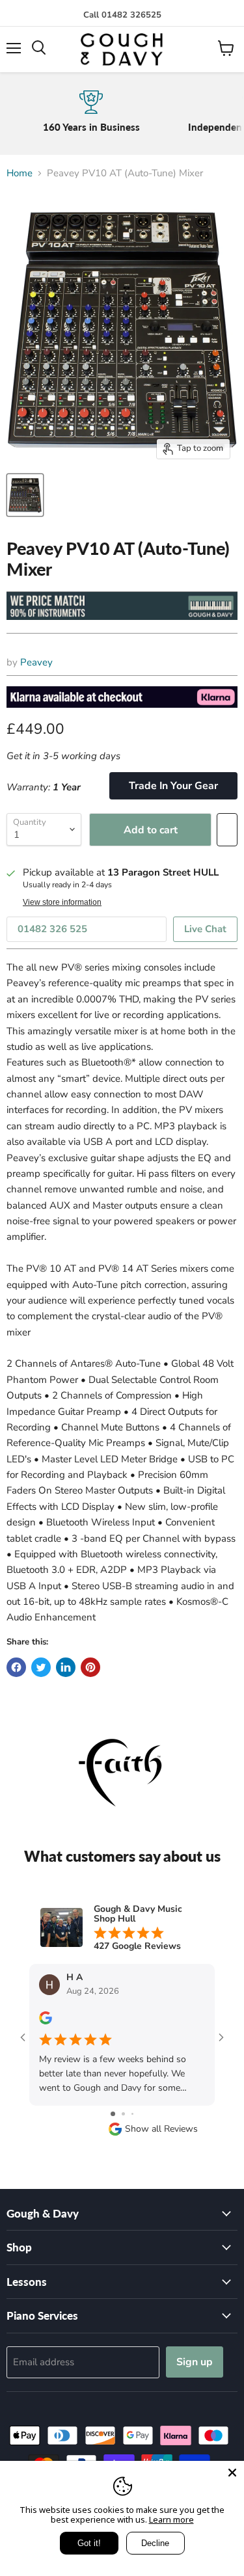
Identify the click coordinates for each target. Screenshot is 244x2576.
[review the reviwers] (46, 2021)
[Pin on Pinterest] (90, 1667)
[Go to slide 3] (132, 2114)
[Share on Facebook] (16, 1667)
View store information (62, 902)
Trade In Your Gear (173, 786)
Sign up (195, 2362)
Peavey (36, 662)
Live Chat (205, 929)
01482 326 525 (52, 929)
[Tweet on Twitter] (41, 1667)
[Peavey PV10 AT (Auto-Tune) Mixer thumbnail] (25, 495)
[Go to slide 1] (113, 2114)
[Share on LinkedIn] (66, 1667)
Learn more (171, 2519)
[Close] (232, 2473)
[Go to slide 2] (123, 2114)
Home (20, 173)
